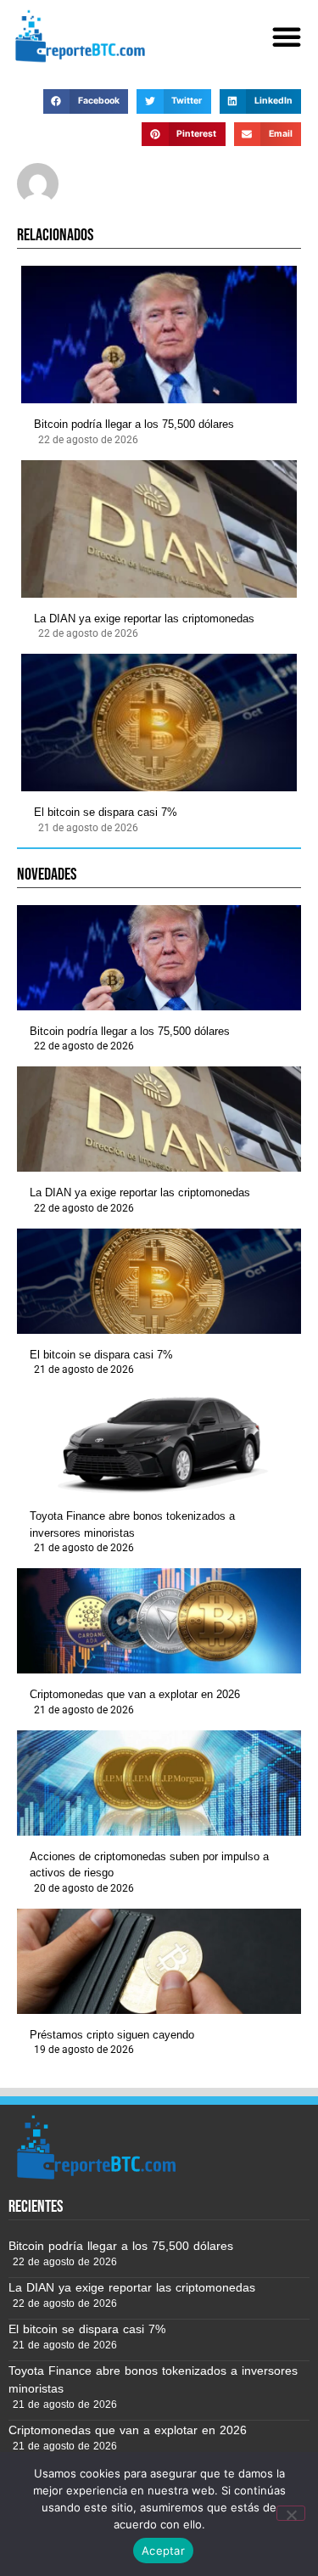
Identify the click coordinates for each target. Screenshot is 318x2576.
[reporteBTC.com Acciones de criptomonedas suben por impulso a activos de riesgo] (159, 1783)
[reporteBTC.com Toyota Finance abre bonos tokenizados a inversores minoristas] (159, 1443)
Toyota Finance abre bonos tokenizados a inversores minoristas (132, 1524)
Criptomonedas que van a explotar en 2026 (135, 1694)
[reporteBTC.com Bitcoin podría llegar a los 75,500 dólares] (159, 335)
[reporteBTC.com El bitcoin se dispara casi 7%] (159, 723)
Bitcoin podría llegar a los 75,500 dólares (134, 424)
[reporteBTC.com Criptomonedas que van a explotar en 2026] (159, 1621)
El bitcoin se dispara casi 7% (106, 812)
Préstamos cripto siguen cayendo (112, 2035)
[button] (287, 37)
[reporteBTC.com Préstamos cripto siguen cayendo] (159, 1961)
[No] (291, 2513)
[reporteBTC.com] (78, 36)
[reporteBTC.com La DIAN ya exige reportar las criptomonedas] (159, 529)
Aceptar (163, 2551)
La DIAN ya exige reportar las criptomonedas (144, 619)
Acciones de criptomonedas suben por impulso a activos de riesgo (149, 1865)
